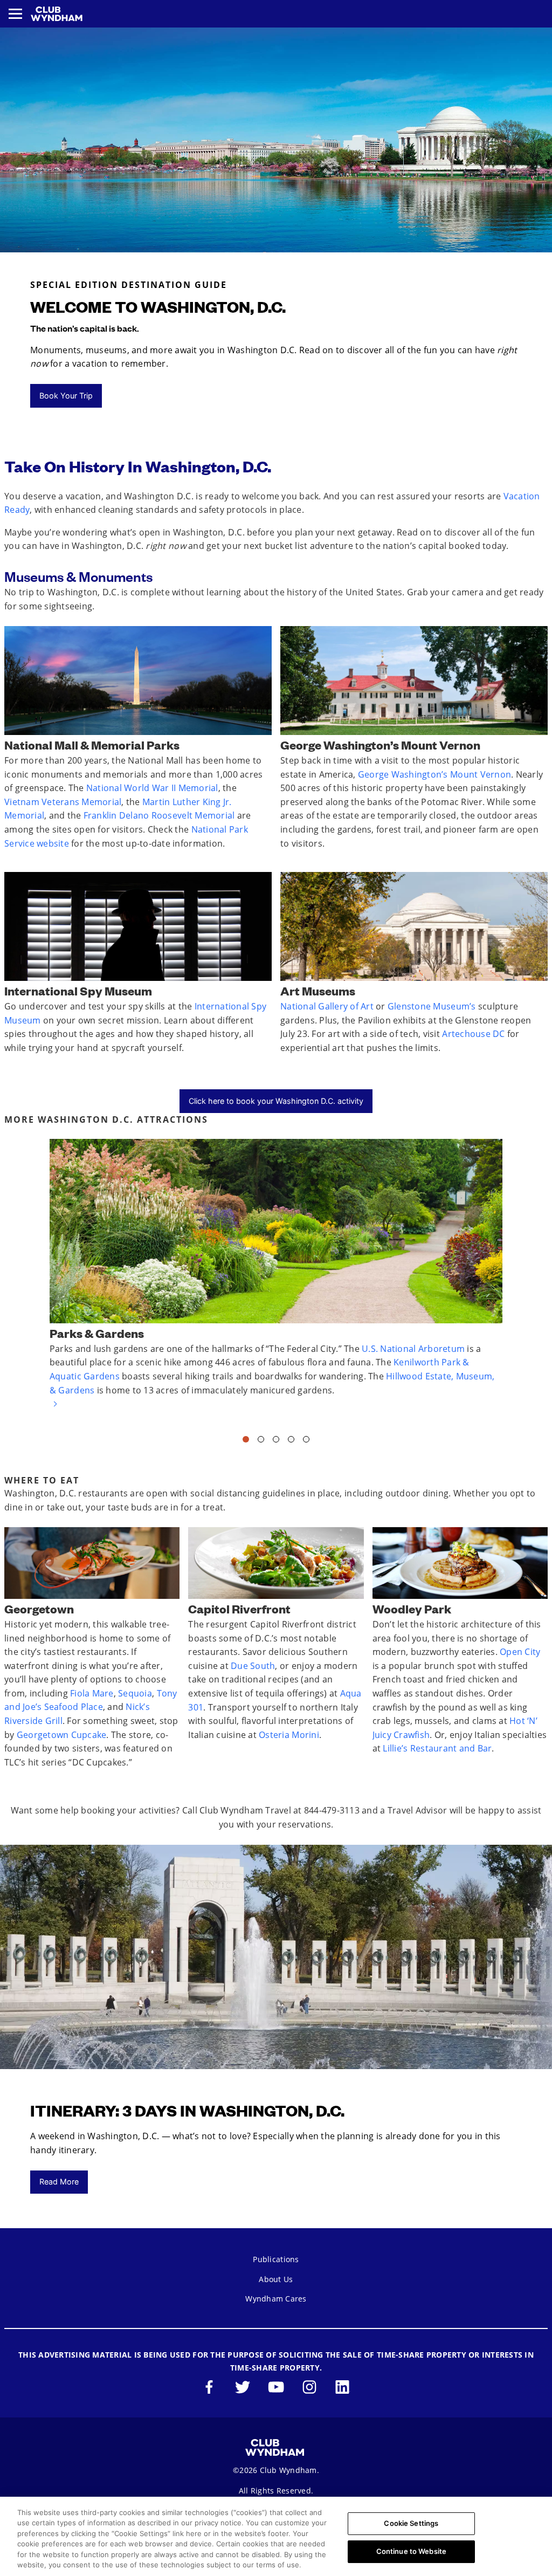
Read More (59, 2182)
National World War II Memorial (152, 788)
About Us (276, 2279)
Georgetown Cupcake (62, 1735)
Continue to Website (411, 2551)
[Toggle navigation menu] (15, 14)
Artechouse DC (473, 1034)
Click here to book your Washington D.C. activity (276, 1101)
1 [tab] (246, 1442)
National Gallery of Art (327, 1006)
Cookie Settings (411, 2523)
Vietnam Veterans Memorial (63, 802)
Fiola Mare (92, 1693)
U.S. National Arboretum (413, 1349)
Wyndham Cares (276, 2299)
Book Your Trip (66, 396)
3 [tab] (276, 1442)
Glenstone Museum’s (432, 1006)
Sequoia (135, 1693)
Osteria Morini (289, 1735)
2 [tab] (261, 1442)
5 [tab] (306, 1442)
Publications (276, 2259)
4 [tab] (291, 1442)
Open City (520, 1652)
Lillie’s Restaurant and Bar (437, 1748)
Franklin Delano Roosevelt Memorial (159, 815)
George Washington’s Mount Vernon (434, 774)
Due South (253, 1666)
